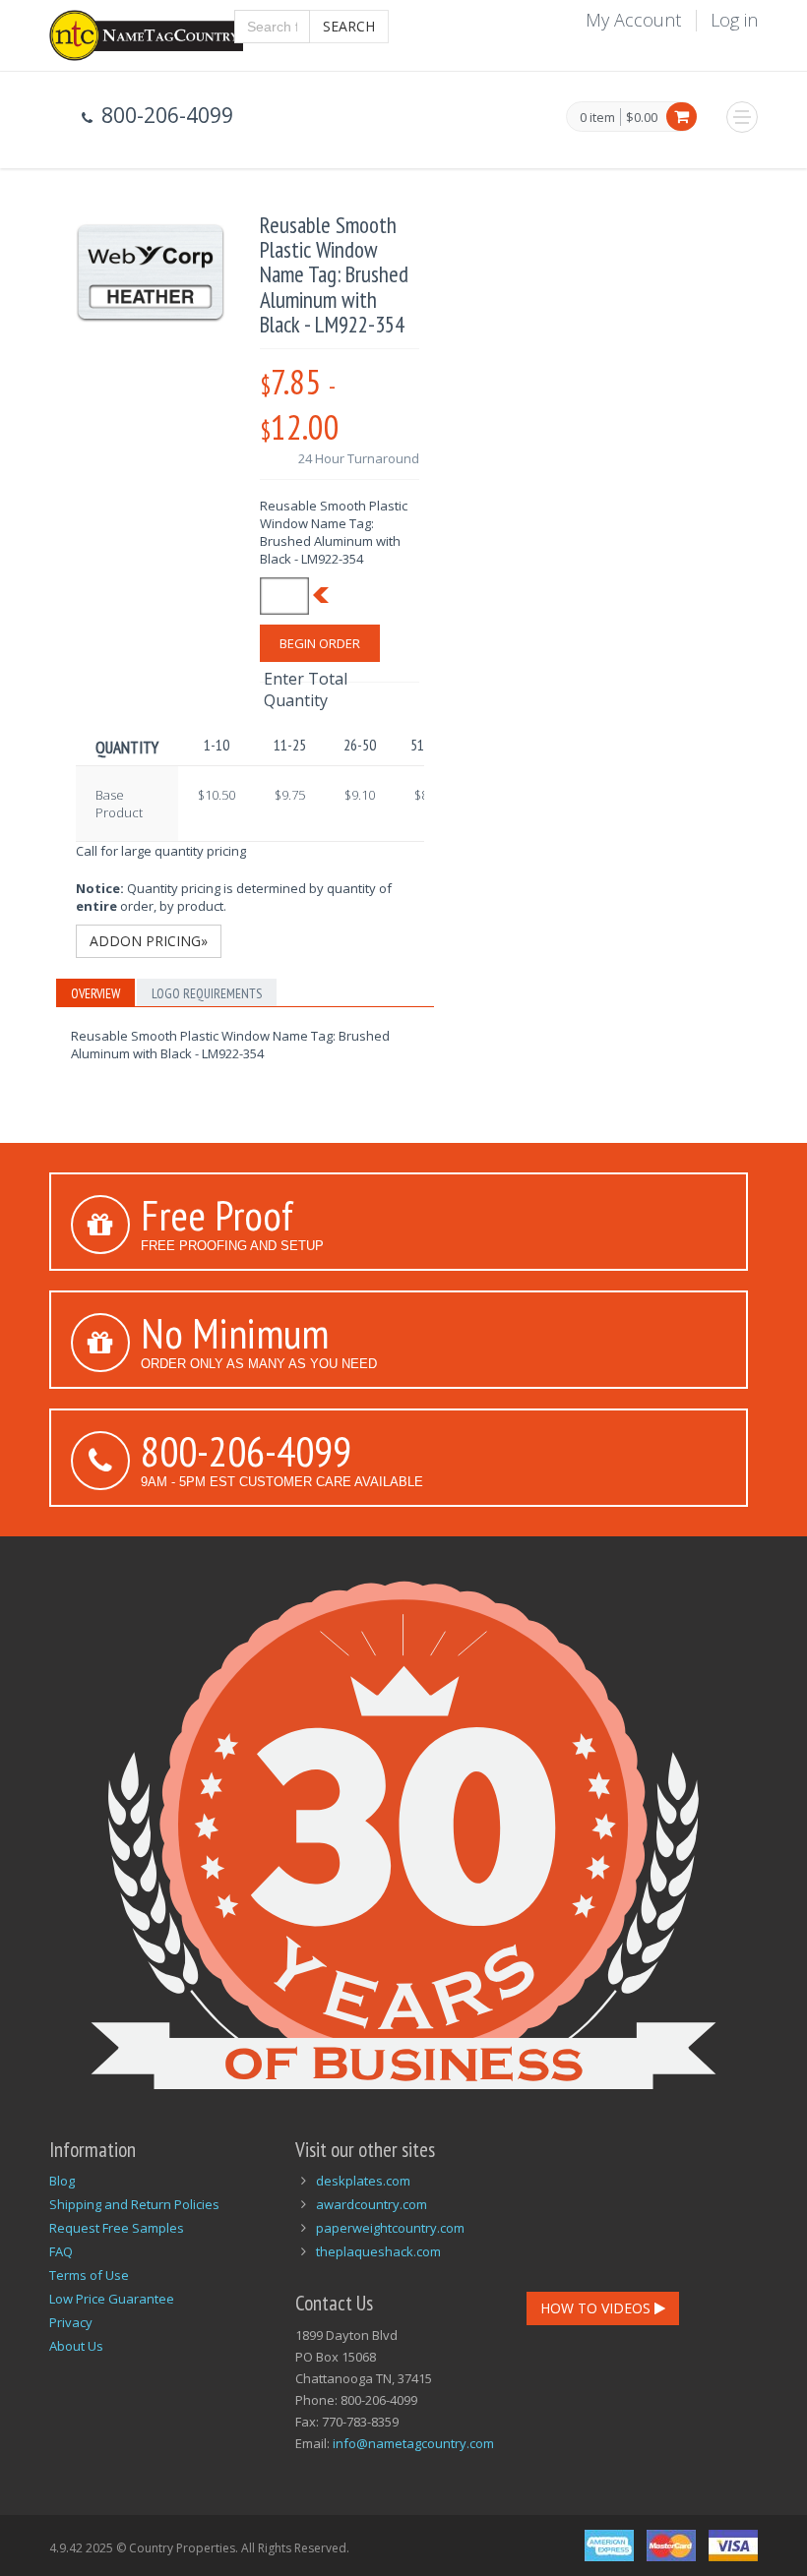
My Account (633, 20)
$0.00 (642, 117)
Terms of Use (89, 2275)
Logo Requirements (207, 993)
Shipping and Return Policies (134, 2204)
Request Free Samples (117, 2228)
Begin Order (320, 643)
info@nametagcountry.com (413, 2443)
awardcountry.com (372, 2204)
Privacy (71, 2322)
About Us (76, 2346)
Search (349, 26)
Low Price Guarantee (112, 2299)
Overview (95, 993)
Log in (734, 20)
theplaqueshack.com (378, 2251)
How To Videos (597, 2308)
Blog (62, 2181)
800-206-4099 (246, 1451)
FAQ (61, 2251)
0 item (597, 118)
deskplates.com (363, 2181)
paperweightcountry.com (390, 2228)
